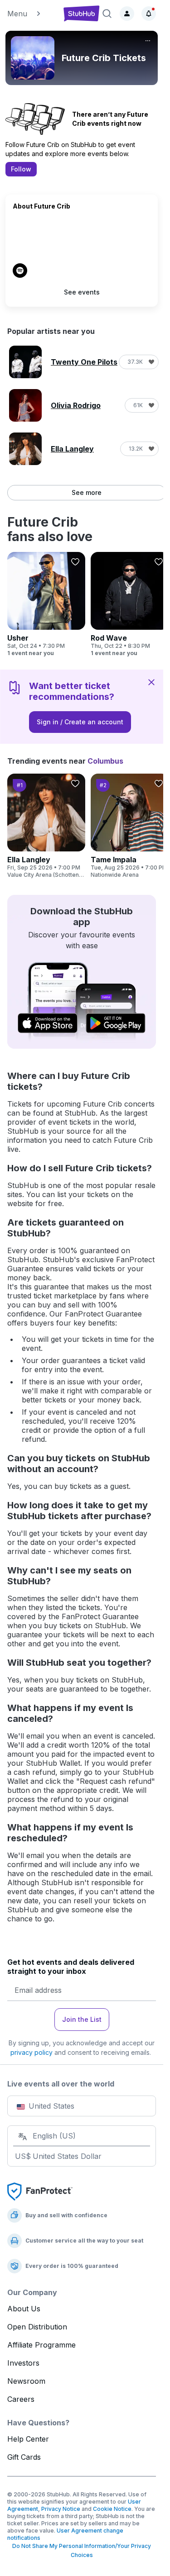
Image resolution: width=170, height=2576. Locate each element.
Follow (21, 169)
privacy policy (32, 2052)
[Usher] (46, 604)
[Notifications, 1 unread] (149, 14)
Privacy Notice (61, 2509)
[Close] (151, 682)
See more (87, 492)
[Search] (107, 14)
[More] (148, 41)
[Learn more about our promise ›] (40, 2191)
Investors (23, 2363)
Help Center (28, 2439)
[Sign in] (127, 14)
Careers (21, 2399)
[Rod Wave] (130, 604)
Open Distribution (37, 2327)
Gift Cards (24, 2457)
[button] (32, 14)
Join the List (82, 2019)
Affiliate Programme (41, 2345)
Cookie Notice (112, 2509)
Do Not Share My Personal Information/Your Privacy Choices (82, 2550)
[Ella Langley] (46, 826)
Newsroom (26, 2381)
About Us (24, 2309)
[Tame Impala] (130, 826)
